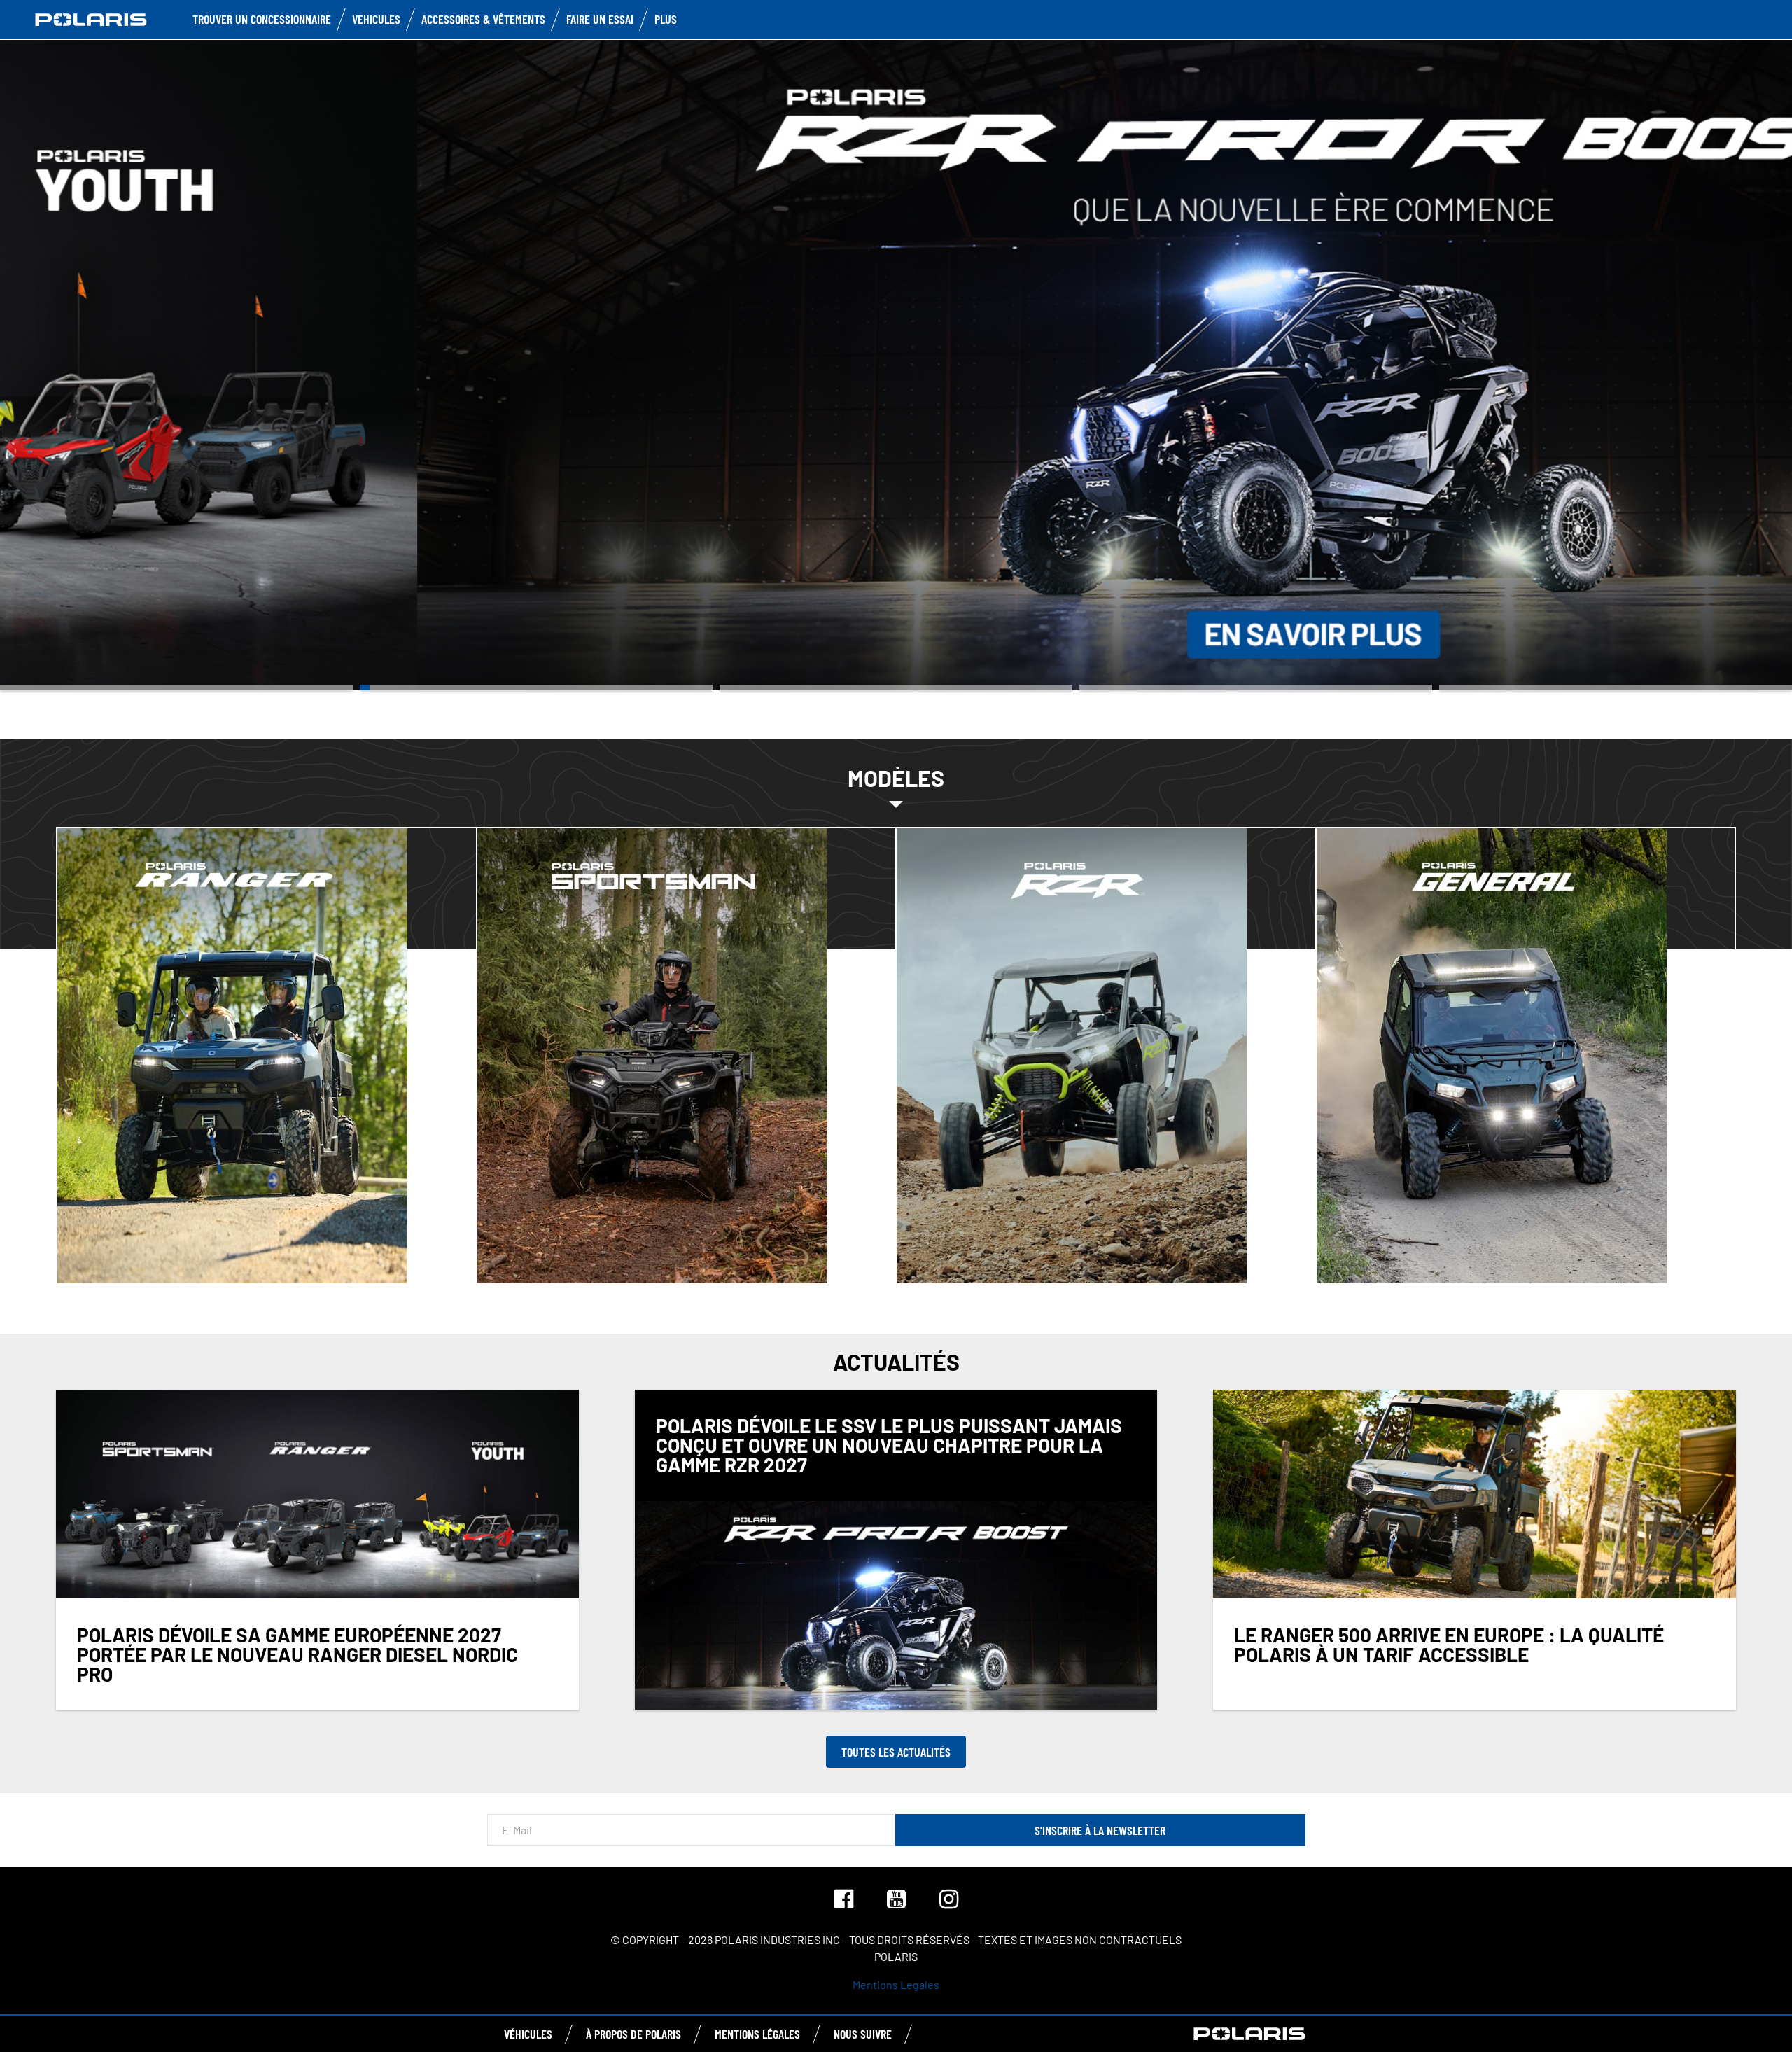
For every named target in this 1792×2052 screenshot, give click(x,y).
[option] (896, 364)
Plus (666, 19)
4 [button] (1256, 688)
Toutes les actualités (896, 1752)
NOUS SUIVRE (863, 2034)
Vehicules (376, 19)
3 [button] (896, 688)
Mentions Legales (896, 1984)
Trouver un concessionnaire (262, 19)
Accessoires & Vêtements (483, 19)
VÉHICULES (528, 2034)
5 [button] (1616, 688)
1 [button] (176, 688)
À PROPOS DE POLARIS (633, 2034)
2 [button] (536, 688)
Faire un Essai (600, 19)
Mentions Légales (757, 2034)
